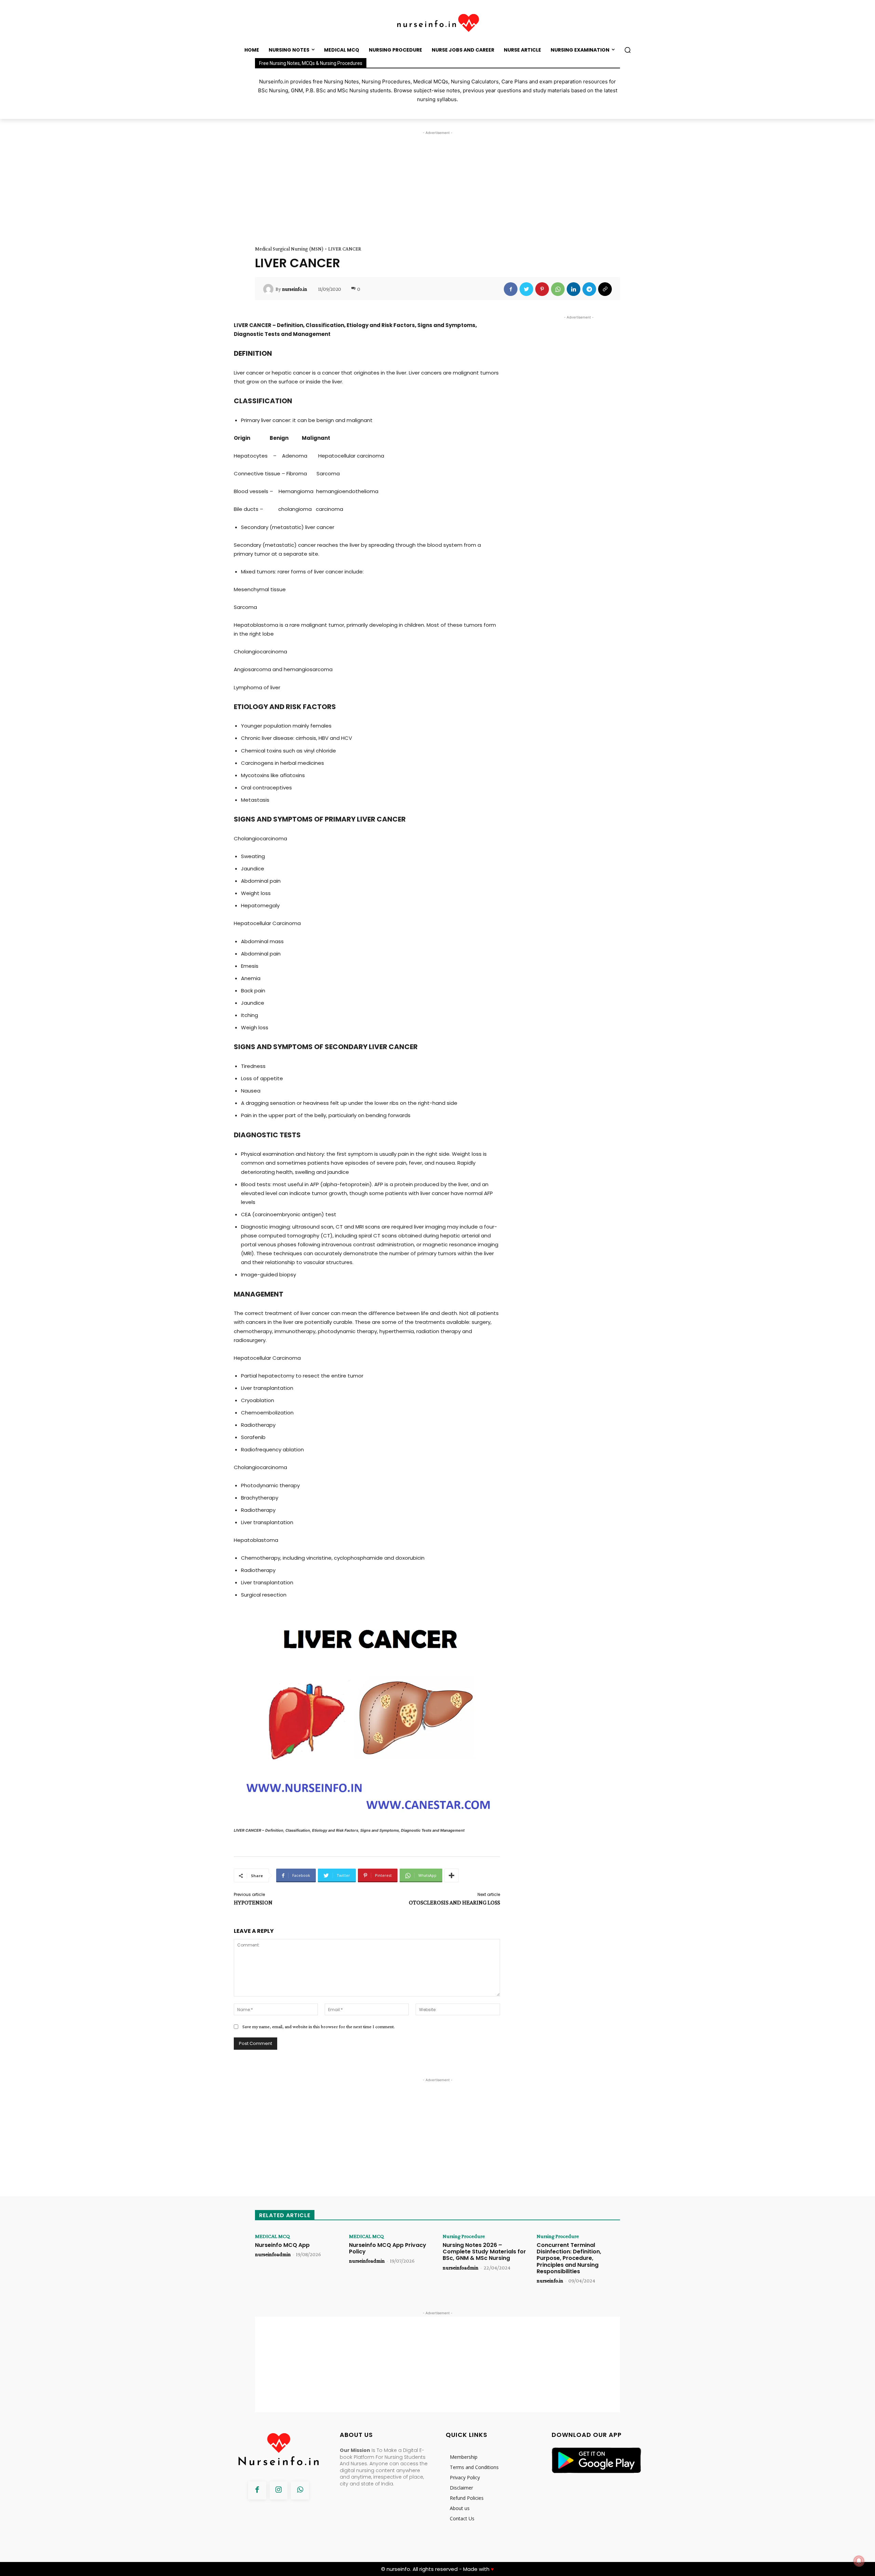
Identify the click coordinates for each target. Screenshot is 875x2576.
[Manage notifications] (859, 2561)
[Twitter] (526, 289)
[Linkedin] (574, 289)
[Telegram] (589, 289)
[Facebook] (511, 289)
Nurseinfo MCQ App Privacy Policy (388, 2248)
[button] (628, 50)
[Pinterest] (542, 289)
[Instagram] (279, 2490)
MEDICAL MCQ (272, 2236)
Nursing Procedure (464, 2236)
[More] (452, 1875)
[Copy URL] (605, 289)
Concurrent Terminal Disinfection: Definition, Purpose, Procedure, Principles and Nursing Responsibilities (569, 2258)
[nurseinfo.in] (269, 289)
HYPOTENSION (253, 1902)
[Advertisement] (437, 184)
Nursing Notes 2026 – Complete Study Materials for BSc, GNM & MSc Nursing (484, 2252)
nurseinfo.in (294, 289)
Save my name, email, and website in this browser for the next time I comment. (319, 2026)
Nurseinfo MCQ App (282, 2245)
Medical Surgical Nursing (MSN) (289, 249)
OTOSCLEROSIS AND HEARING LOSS (454, 1902)
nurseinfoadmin (273, 2254)
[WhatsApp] (558, 289)
